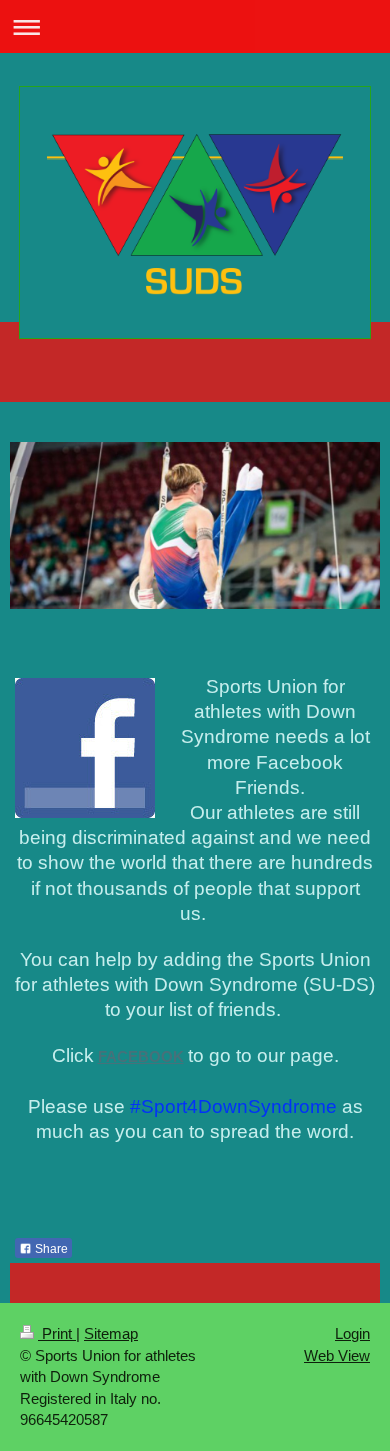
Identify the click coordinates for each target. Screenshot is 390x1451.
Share (50, 1249)
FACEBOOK (141, 1056)
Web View (337, 1355)
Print (57, 1333)
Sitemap (111, 1333)
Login (352, 1333)
